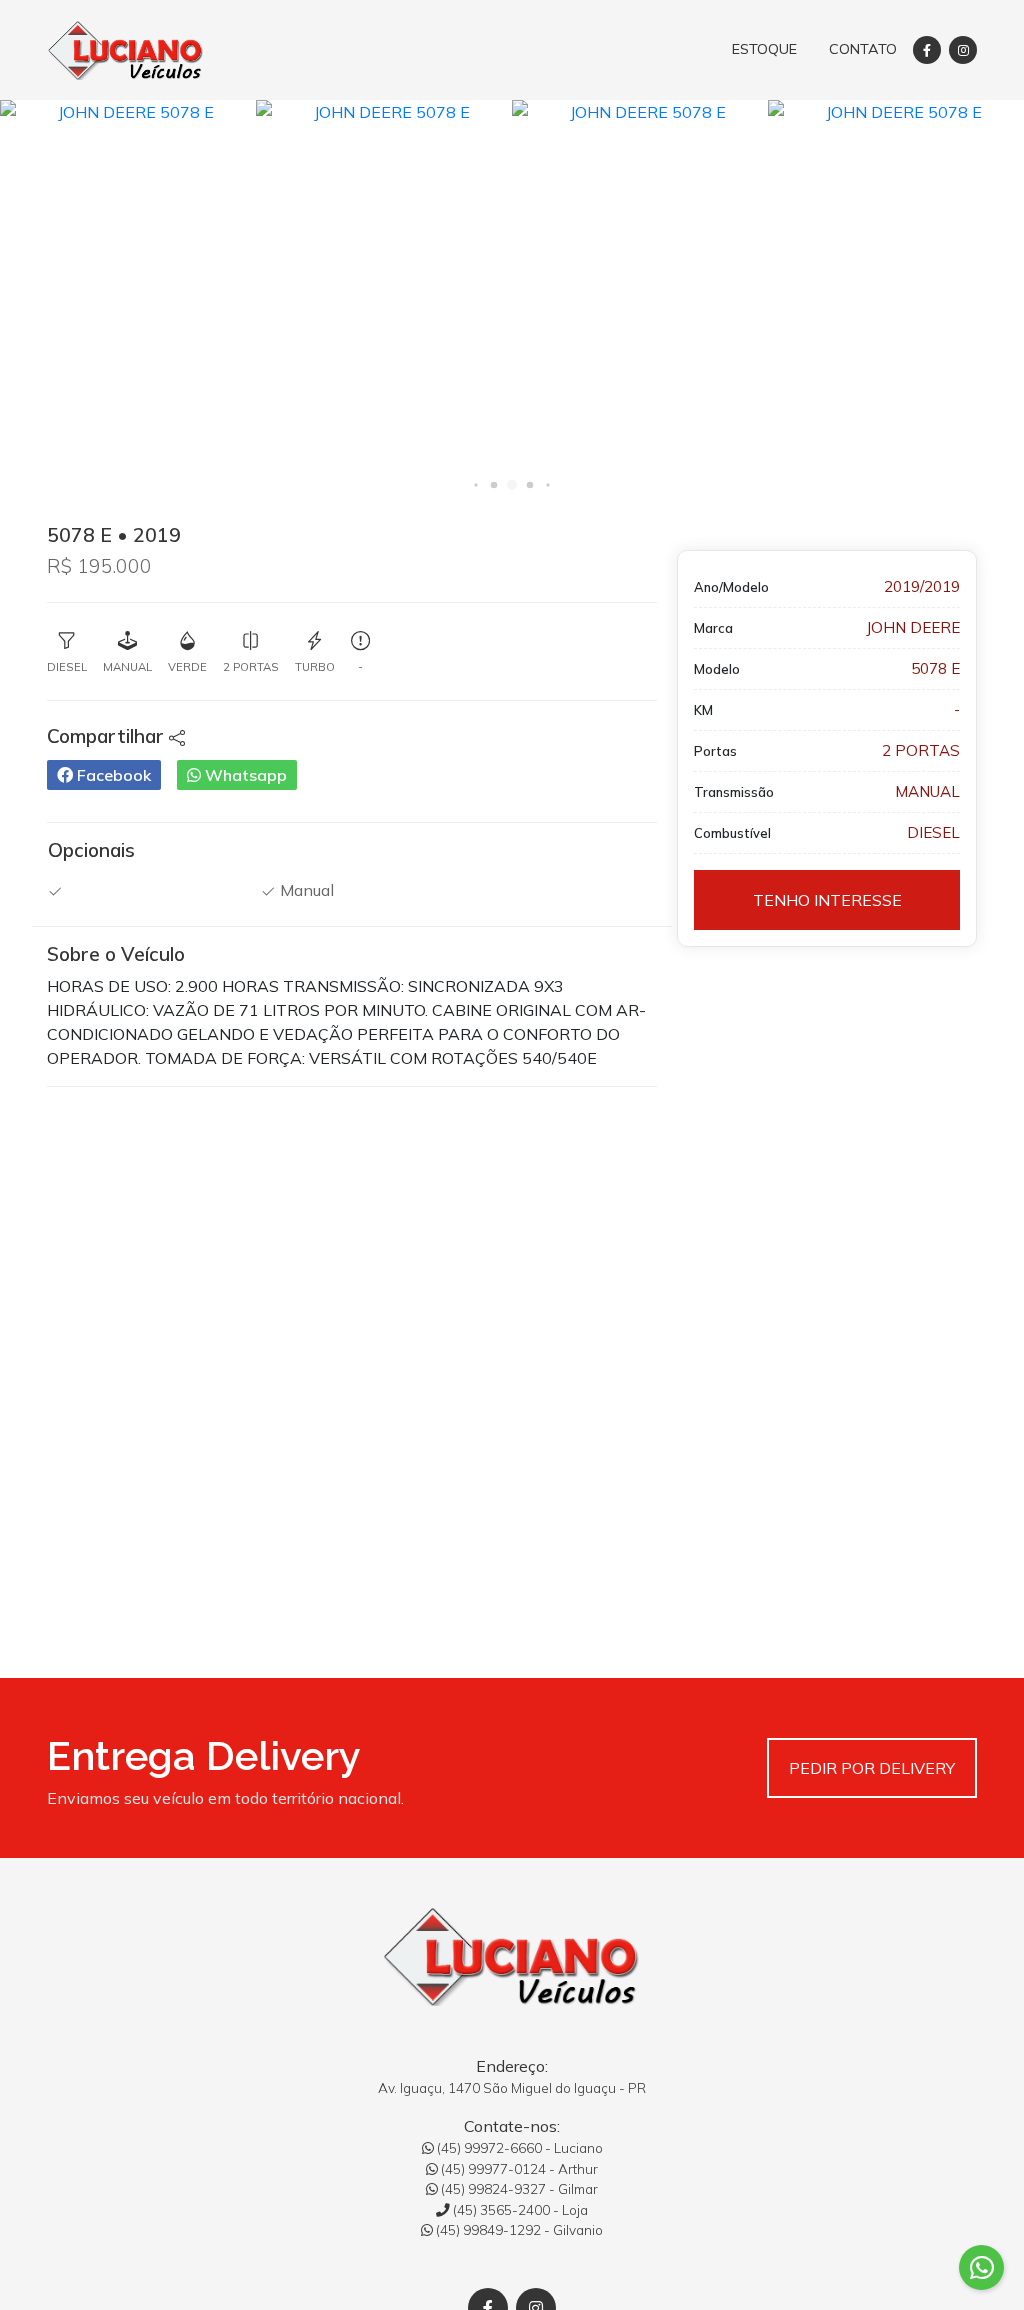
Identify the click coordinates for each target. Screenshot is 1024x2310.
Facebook (112, 775)
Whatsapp (244, 775)
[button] (475, 484)
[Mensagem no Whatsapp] (981, 2267)
